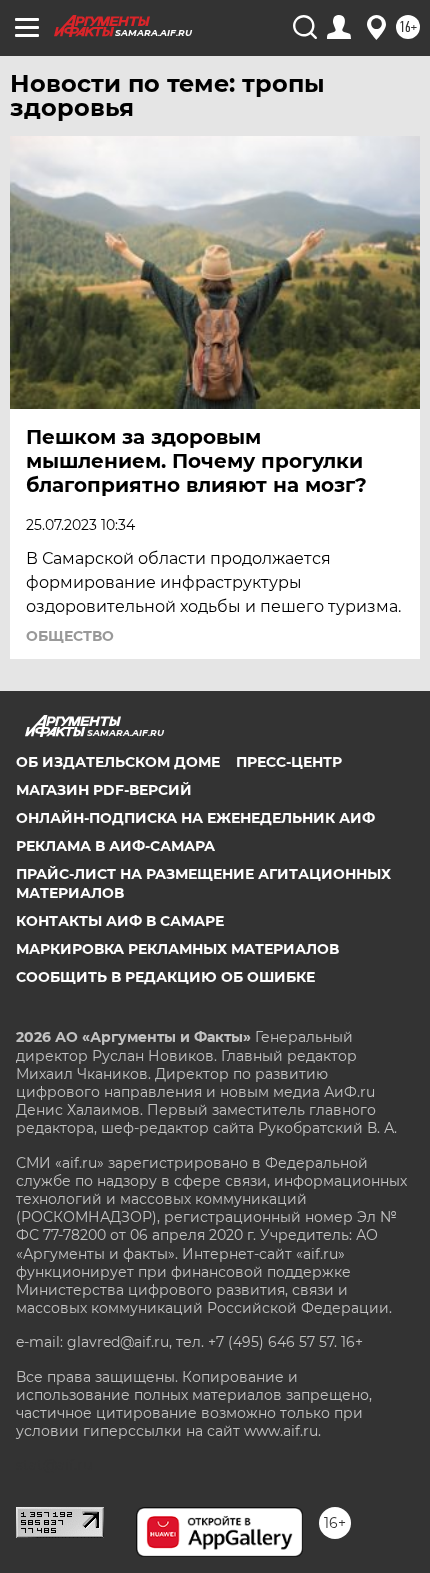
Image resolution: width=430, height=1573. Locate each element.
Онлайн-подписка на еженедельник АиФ (195, 818)
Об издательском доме (118, 762)
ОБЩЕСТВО (70, 636)
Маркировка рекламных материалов (177, 949)
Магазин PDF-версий (104, 790)
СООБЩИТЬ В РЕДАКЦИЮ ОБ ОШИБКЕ (165, 977)
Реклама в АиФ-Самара (115, 846)
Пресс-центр (289, 762)
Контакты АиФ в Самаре (120, 921)
